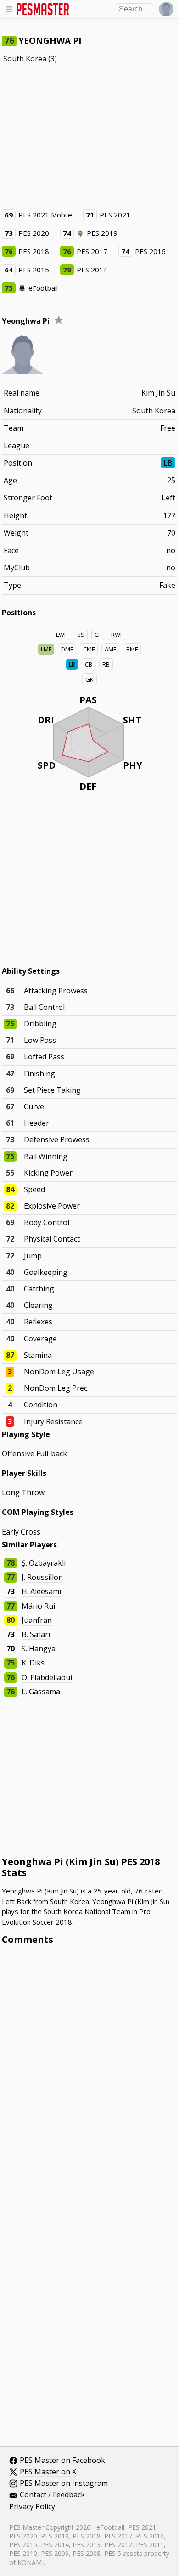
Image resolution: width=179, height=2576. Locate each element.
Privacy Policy (32, 2507)
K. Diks (33, 1663)
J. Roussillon (42, 1577)
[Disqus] (89, 2076)
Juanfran (37, 1620)
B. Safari (36, 1634)
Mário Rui (38, 1606)
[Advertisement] (89, 136)
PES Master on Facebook (62, 2461)
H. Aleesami (41, 1591)
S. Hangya (39, 1649)
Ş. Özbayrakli (44, 1563)
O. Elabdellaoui (47, 1677)
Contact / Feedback (52, 2495)
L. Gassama (41, 1692)
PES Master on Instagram (64, 2484)
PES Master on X (48, 2472)
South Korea (25, 59)
